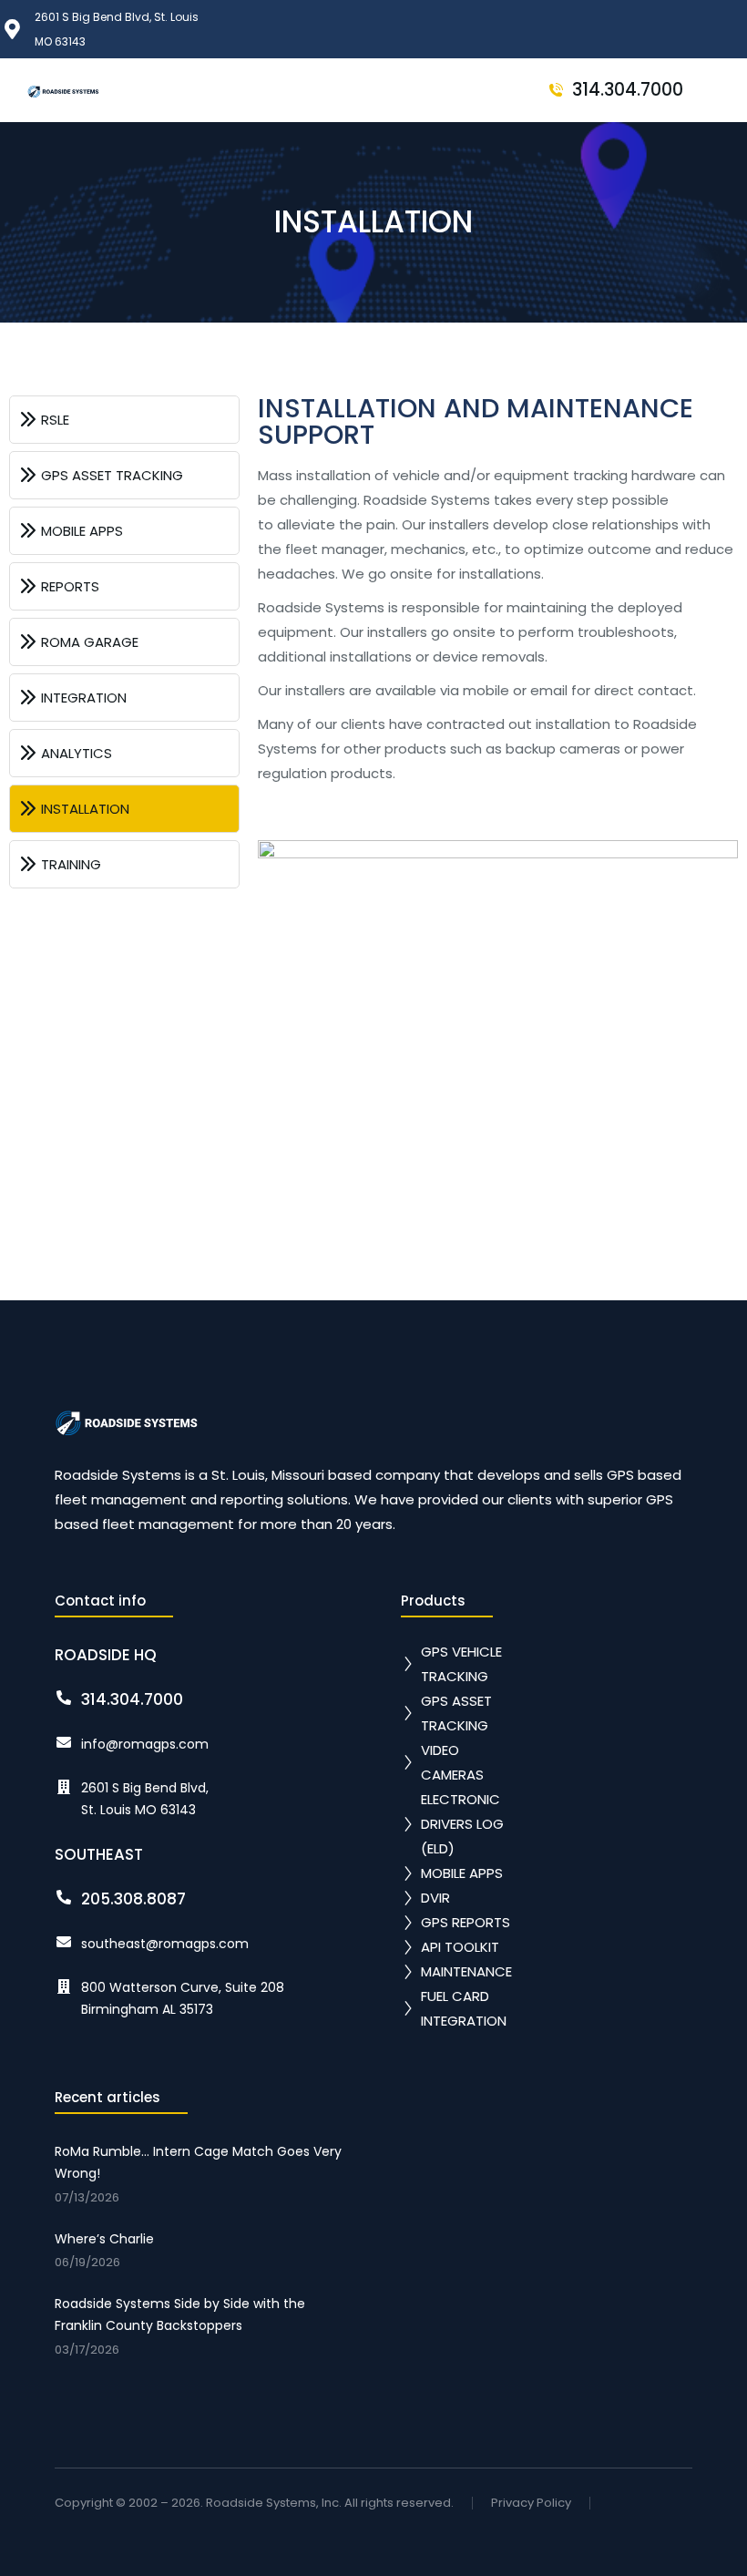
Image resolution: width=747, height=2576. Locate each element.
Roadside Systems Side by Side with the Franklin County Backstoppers (180, 2314)
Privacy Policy (531, 2504)
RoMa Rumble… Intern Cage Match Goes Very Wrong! (198, 2162)
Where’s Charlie (104, 2239)
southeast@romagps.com (165, 1944)
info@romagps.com (145, 1744)
